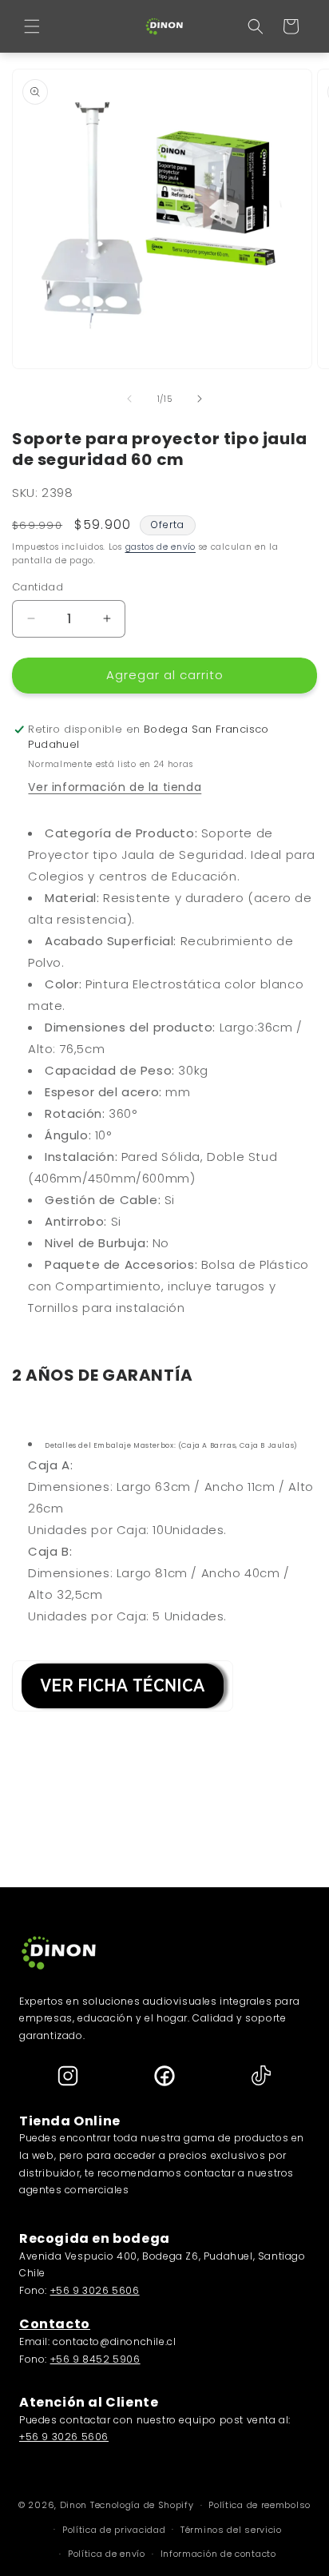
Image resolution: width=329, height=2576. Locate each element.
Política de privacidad (114, 2530)
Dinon (74, 2505)
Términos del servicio (231, 2530)
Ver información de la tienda (115, 787)
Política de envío (107, 2554)
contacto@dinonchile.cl (114, 2341)
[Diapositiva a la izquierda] (129, 399)
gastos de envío (161, 547)
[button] (32, 26)
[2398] (123, 1720)
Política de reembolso (260, 2505)
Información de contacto (218, 2554)
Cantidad (38, 587)
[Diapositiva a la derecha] (200, 399)
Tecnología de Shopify (142, 2505)
